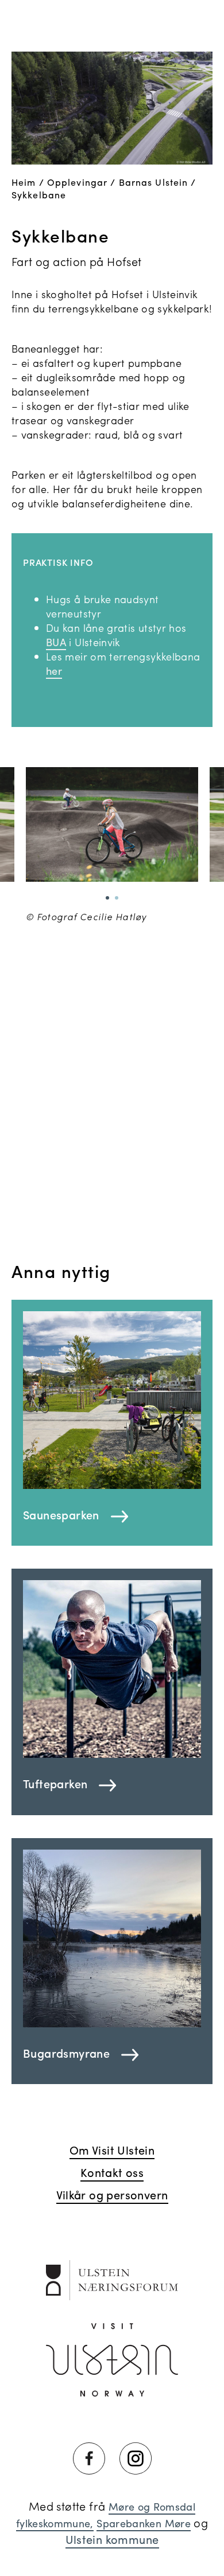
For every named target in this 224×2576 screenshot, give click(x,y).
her (54, 671)
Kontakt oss (112, 2172)
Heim (24, 182)
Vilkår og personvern (112, 2194)
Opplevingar (77, 182)
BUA (56, 642)
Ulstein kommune (112, 2539)
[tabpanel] (112, 845)
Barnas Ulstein (154, 182)
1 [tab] (107, 898)
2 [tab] (117, 898)
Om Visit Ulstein (112, 2150)
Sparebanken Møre (144, 2523)
